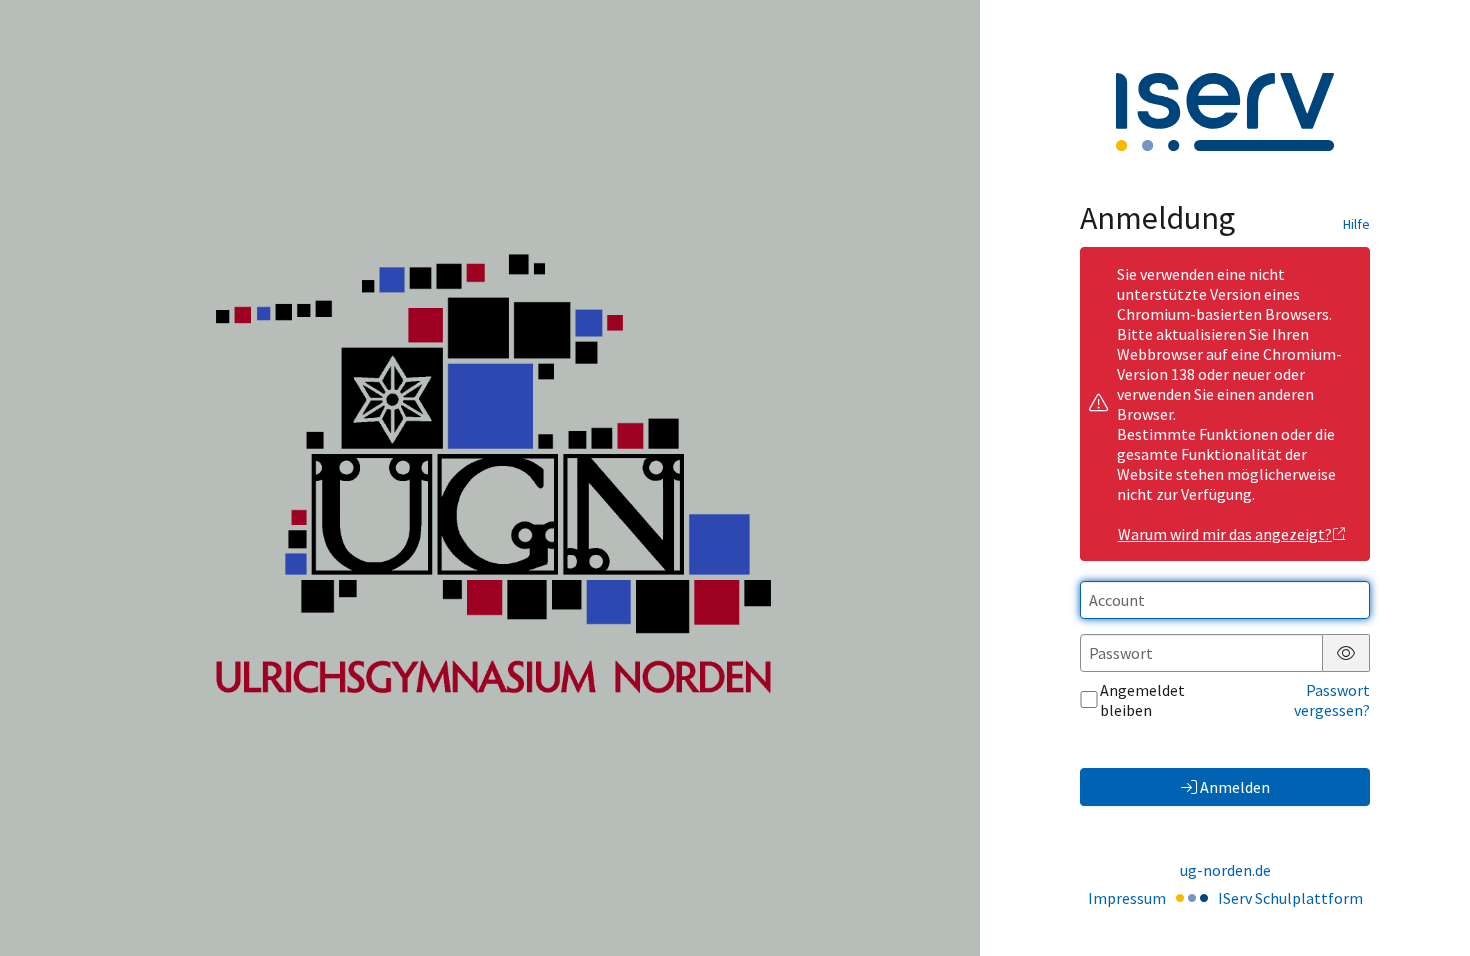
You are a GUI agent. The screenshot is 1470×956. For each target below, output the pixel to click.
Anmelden (1235, 787)
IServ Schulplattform (1290, 898)
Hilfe (1356, 224)
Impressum (1127, 898)
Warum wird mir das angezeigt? (1225, 534)
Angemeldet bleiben (1142, 700)
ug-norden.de (1225, 870)
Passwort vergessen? (1332, 700)
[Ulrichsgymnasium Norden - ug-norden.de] (490, 478)
